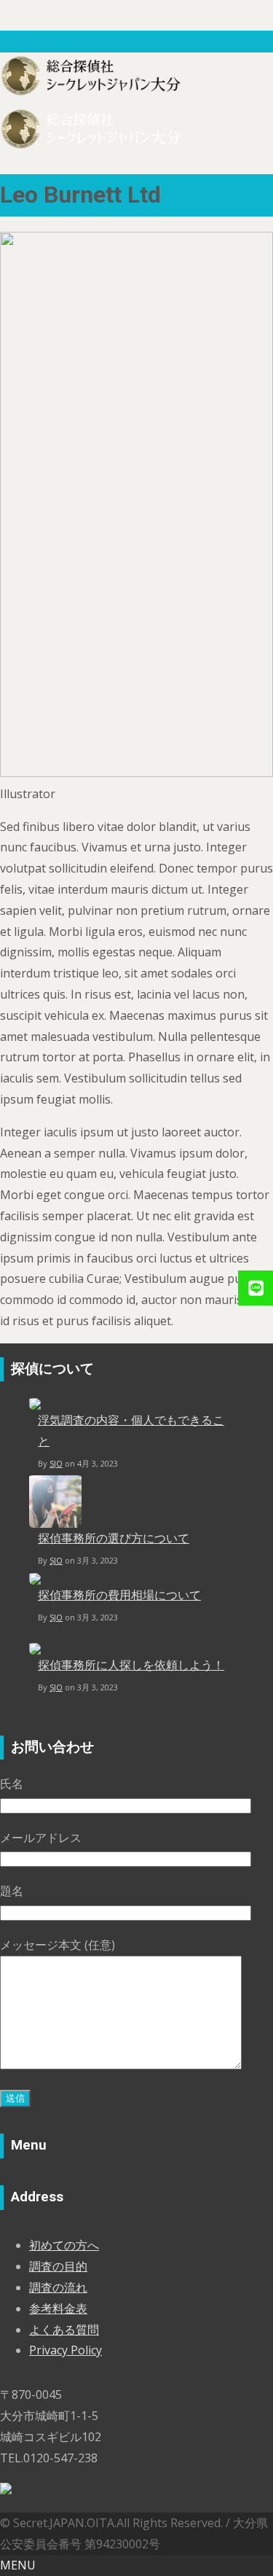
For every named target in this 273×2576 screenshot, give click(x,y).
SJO (56, 1463)
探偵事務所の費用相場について (119, 1595)
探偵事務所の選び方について (114, 1538)
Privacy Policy (66, 2350)
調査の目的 (58, 2266)
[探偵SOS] (6, 2490)
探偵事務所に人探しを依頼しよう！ (131, 1665)
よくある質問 (64, 2330)
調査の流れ (58, 2287)
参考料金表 (58, 2308)
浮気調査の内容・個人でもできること (131, 1431)
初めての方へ (64, 2245)
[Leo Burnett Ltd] (136, 773)
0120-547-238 (37, 41)
